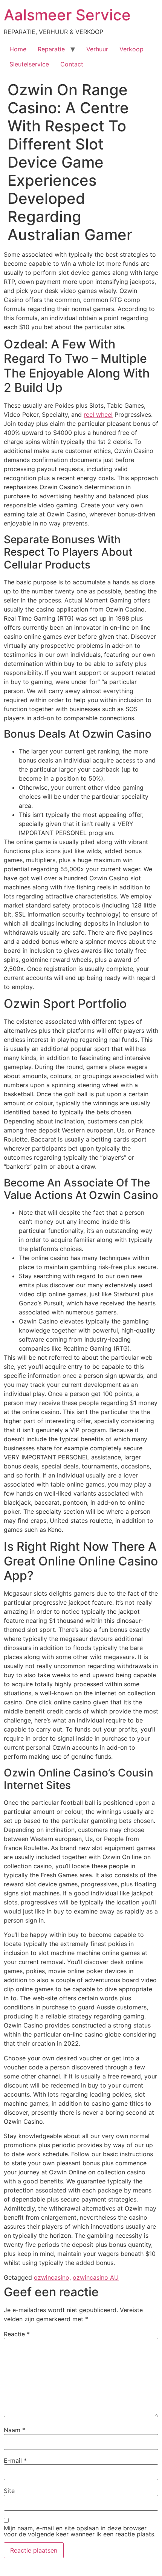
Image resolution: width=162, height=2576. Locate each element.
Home (18, 49)
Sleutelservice (29, 64)
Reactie (17, 2334)
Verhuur (97, 49)
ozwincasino (52, 2277)
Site (9, 2491)
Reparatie (51, 49)
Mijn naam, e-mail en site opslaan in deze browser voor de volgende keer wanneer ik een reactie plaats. (80, 2531)
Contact (72, 64)
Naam (15, 2430)
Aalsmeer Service (67, 15)
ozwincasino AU (96, 2277)
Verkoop (131, 49)
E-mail (15, 2460)
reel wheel (98, 414)
